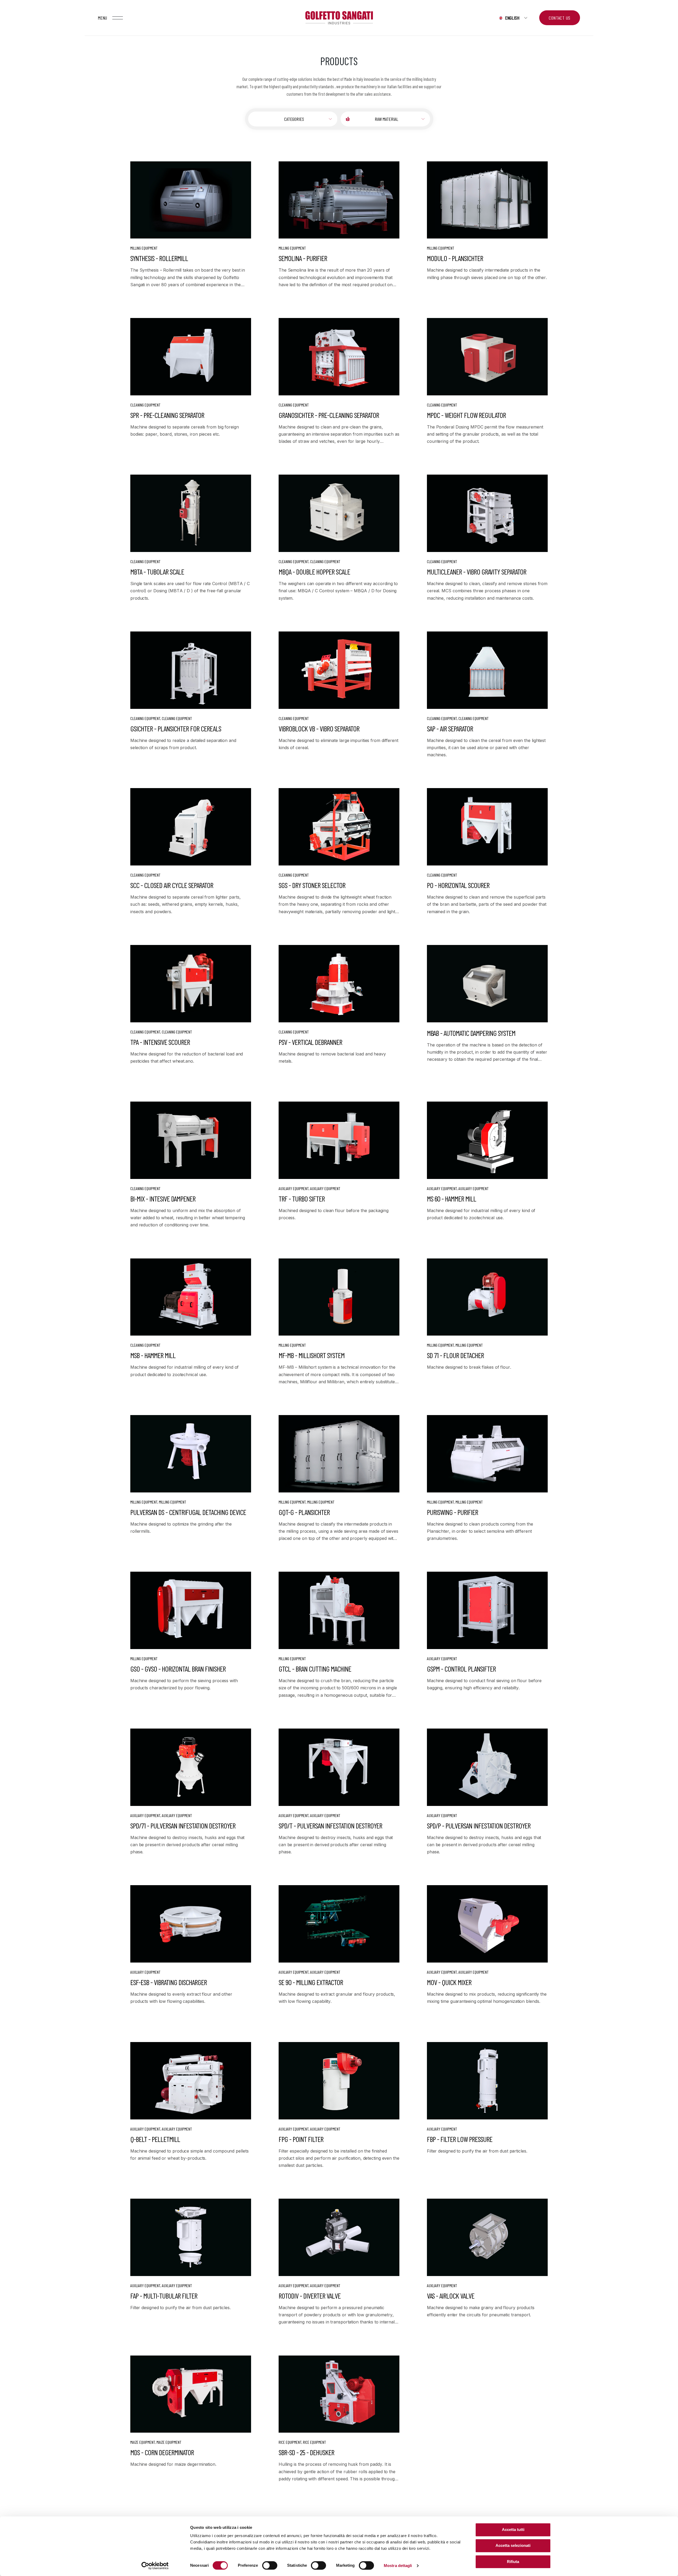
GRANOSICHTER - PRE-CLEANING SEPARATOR (329, 415)
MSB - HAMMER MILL (153, 1355)
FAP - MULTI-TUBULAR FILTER (164, 2296)
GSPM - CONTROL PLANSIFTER (461, 1669)
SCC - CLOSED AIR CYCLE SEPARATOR (172, 885)
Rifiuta (513, 2562)
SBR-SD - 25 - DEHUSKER (306, 2452)
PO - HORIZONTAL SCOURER (458, 885)
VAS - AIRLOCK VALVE (451, 2296)
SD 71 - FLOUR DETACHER (455, 1355)
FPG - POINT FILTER (301, 2139)
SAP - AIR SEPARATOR (450, 728)
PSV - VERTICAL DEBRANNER (310, 1042)
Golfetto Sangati (339, 18)
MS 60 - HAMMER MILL (452, 1199)
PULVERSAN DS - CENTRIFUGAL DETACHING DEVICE (188, 1512)
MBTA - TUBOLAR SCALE (157, 572)
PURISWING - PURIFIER (452, 1512)
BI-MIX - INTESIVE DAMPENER (163, 1199)
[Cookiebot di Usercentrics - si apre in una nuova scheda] (155, 2566)
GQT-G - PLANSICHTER (304, 1512)
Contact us (560, 18)
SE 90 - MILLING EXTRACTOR (311, 1982)
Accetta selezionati (513, 2546)
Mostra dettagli (398, 2566)
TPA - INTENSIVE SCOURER (160, 1042)
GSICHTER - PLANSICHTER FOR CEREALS (176, 728)
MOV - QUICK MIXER (449, 1982)
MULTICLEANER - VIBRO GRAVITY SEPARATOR (477, 572)
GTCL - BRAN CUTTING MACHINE (315, 1669)
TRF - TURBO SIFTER (302, 1199)
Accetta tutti (513, 2529)
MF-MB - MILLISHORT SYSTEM (312, 1355)
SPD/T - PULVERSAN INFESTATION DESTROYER (330, 1826)
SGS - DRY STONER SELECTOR (312, 885)
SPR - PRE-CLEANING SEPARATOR (167, 415)
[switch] (270, 2565)
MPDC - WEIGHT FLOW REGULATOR (466, 415)
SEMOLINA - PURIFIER (303, 258)
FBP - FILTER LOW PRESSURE (460, 2139)
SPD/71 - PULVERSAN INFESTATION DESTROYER (183, 1826)
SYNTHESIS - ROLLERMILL (159, 258)
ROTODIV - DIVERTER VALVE (310, 2296)
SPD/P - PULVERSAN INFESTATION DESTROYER (479, 1826)
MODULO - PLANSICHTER (455, 258)
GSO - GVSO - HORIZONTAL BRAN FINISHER (178, 1669)
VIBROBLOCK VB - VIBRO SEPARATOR (319, 728)
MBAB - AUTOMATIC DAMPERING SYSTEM (471, 1033)
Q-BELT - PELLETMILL (155, 2139)
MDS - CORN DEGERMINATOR (162, 2452)
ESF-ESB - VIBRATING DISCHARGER (169, 1982)
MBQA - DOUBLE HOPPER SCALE (314, 572)
